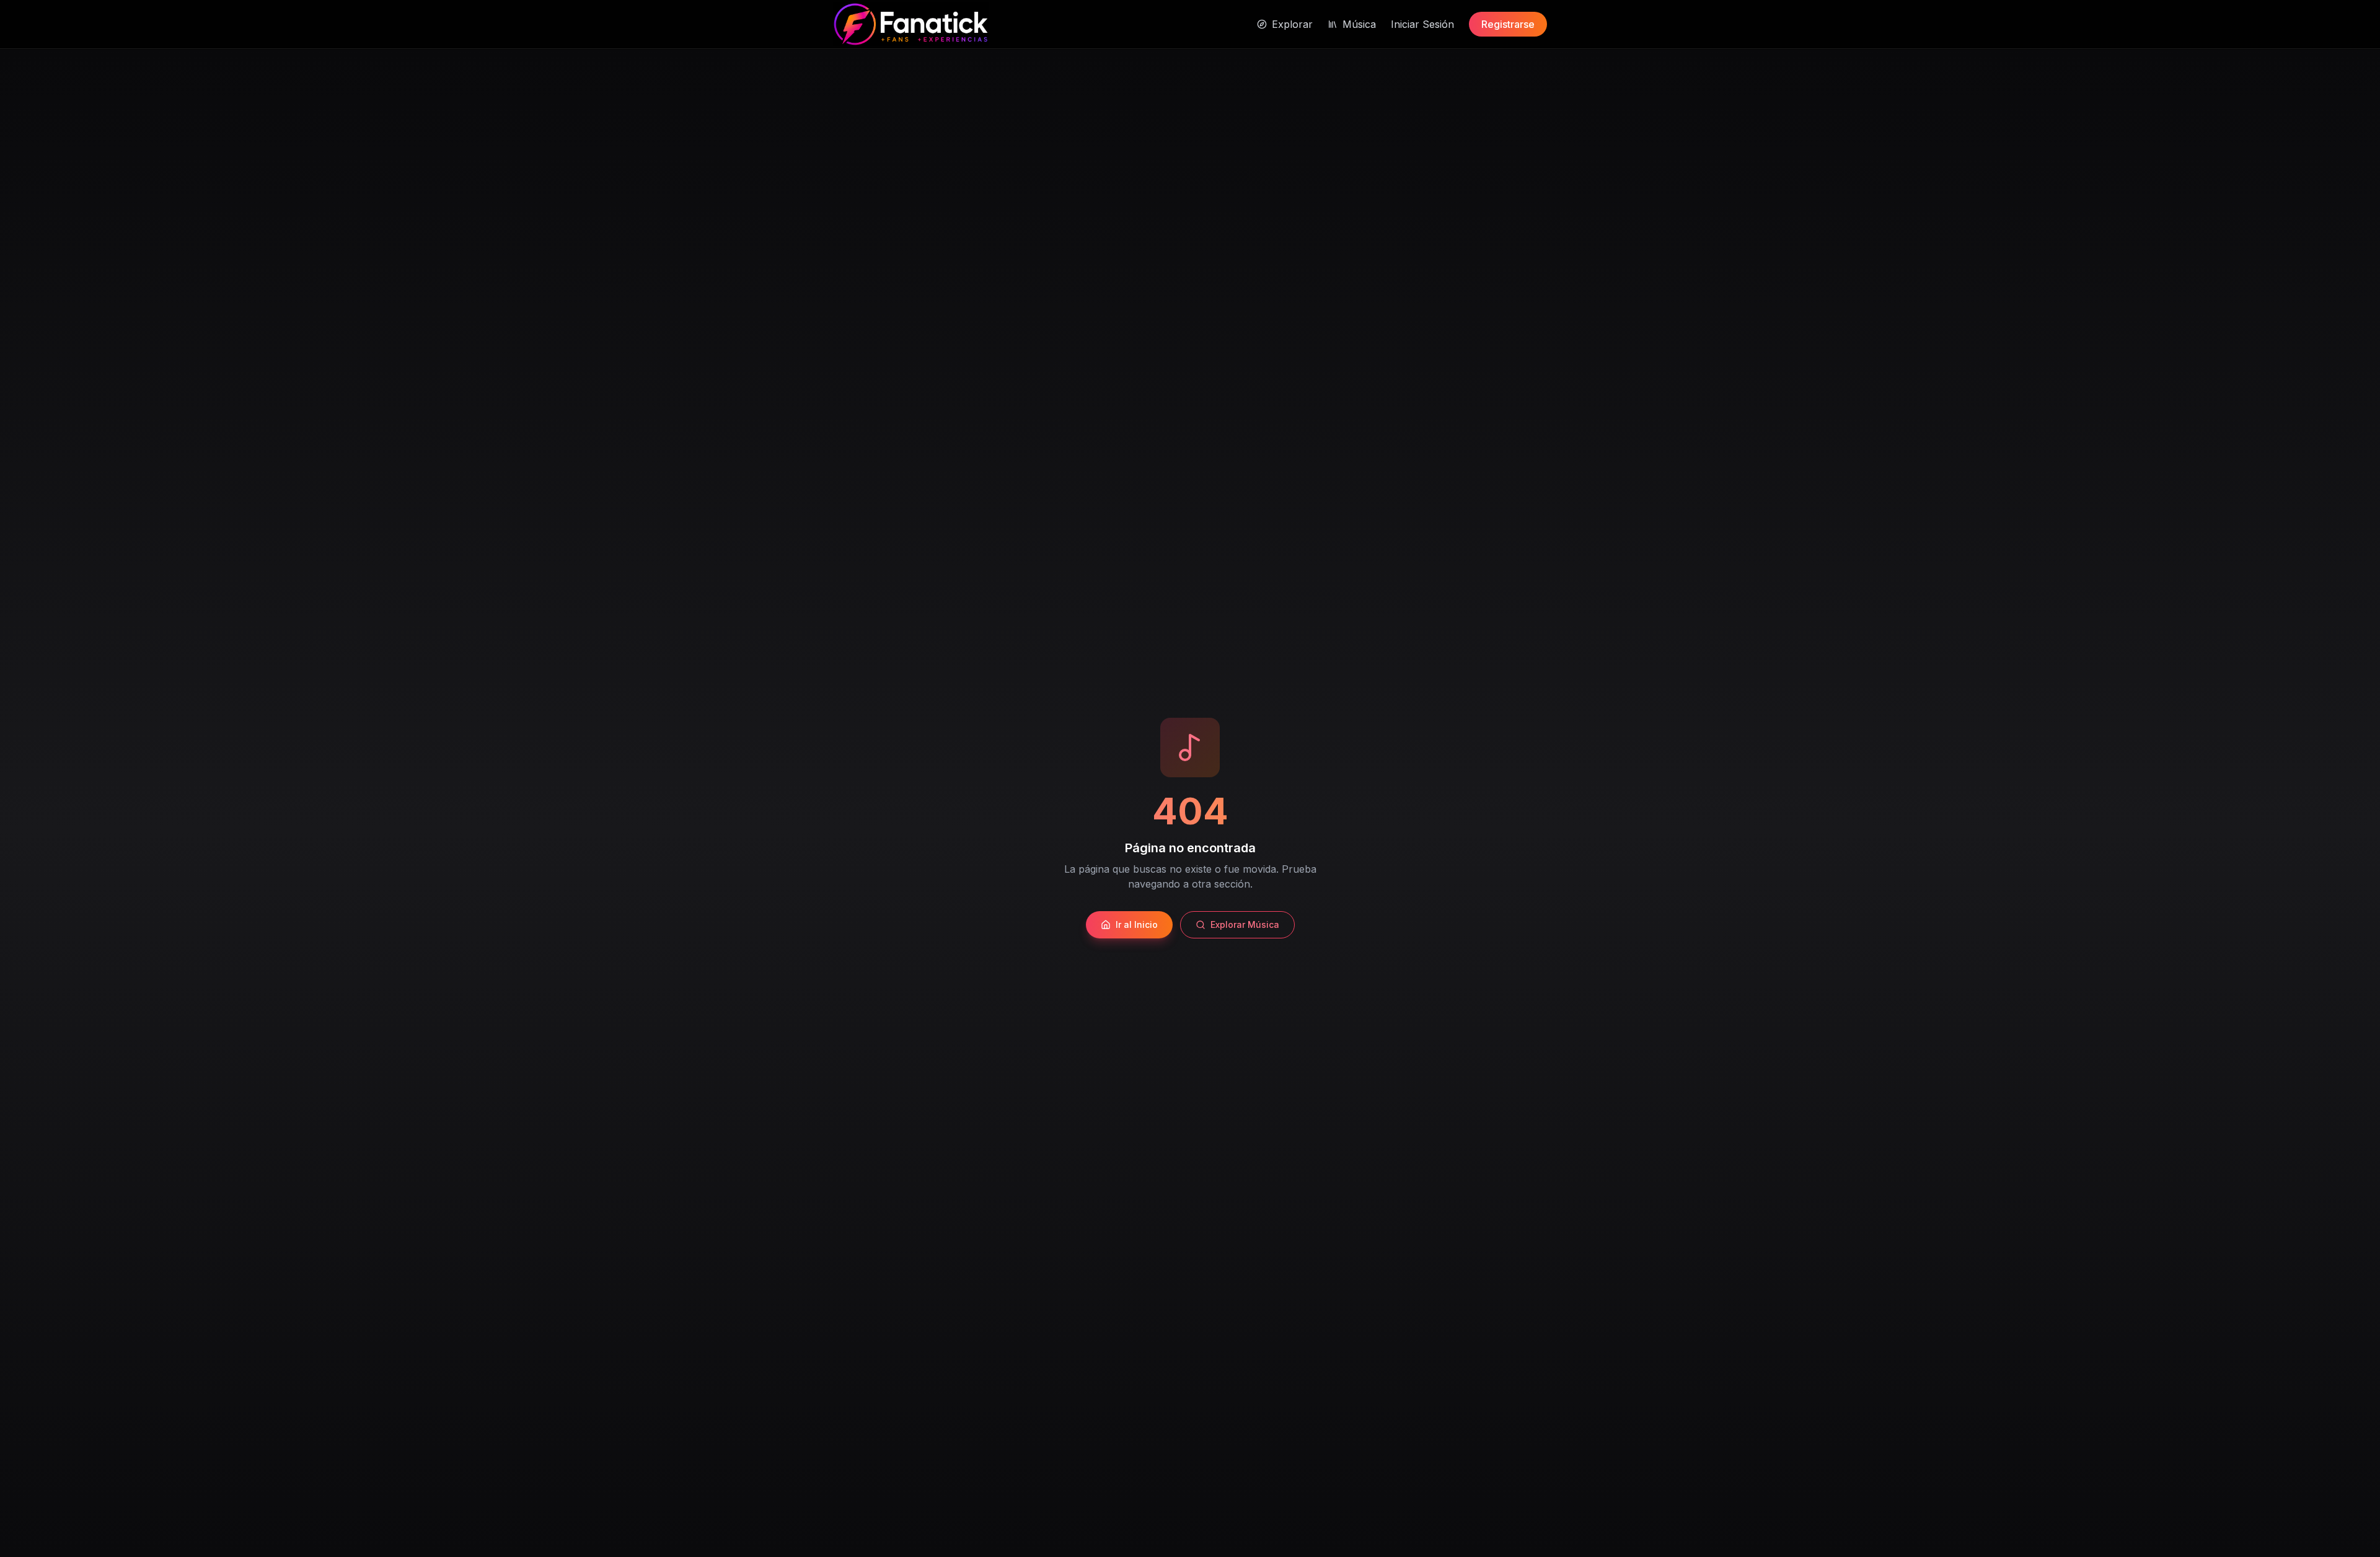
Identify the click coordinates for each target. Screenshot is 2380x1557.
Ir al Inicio (1137, 924)
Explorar (1292, 24)
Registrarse (1508, 24)
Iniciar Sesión (1422, 24)
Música (1359, 24)
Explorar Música (1245, 924)
